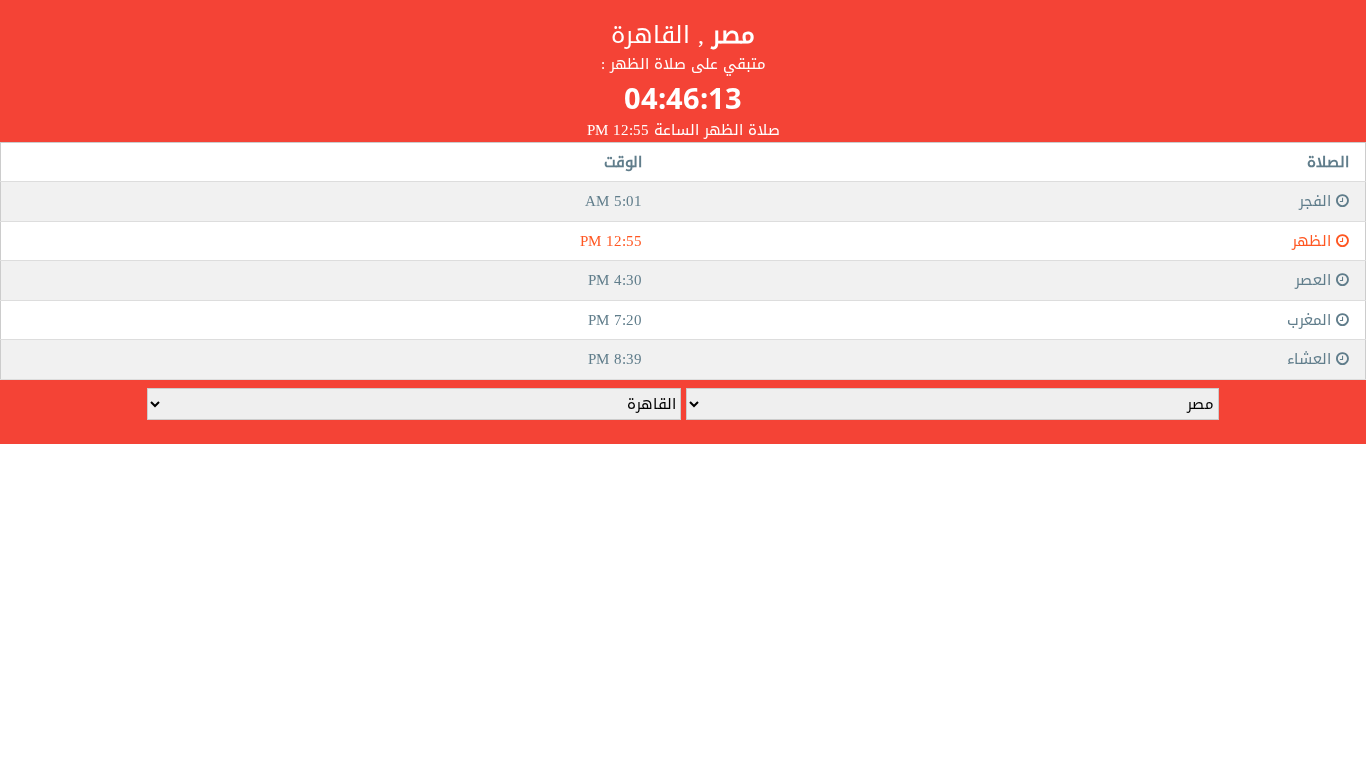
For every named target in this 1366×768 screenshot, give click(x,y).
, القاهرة (683, 35)
